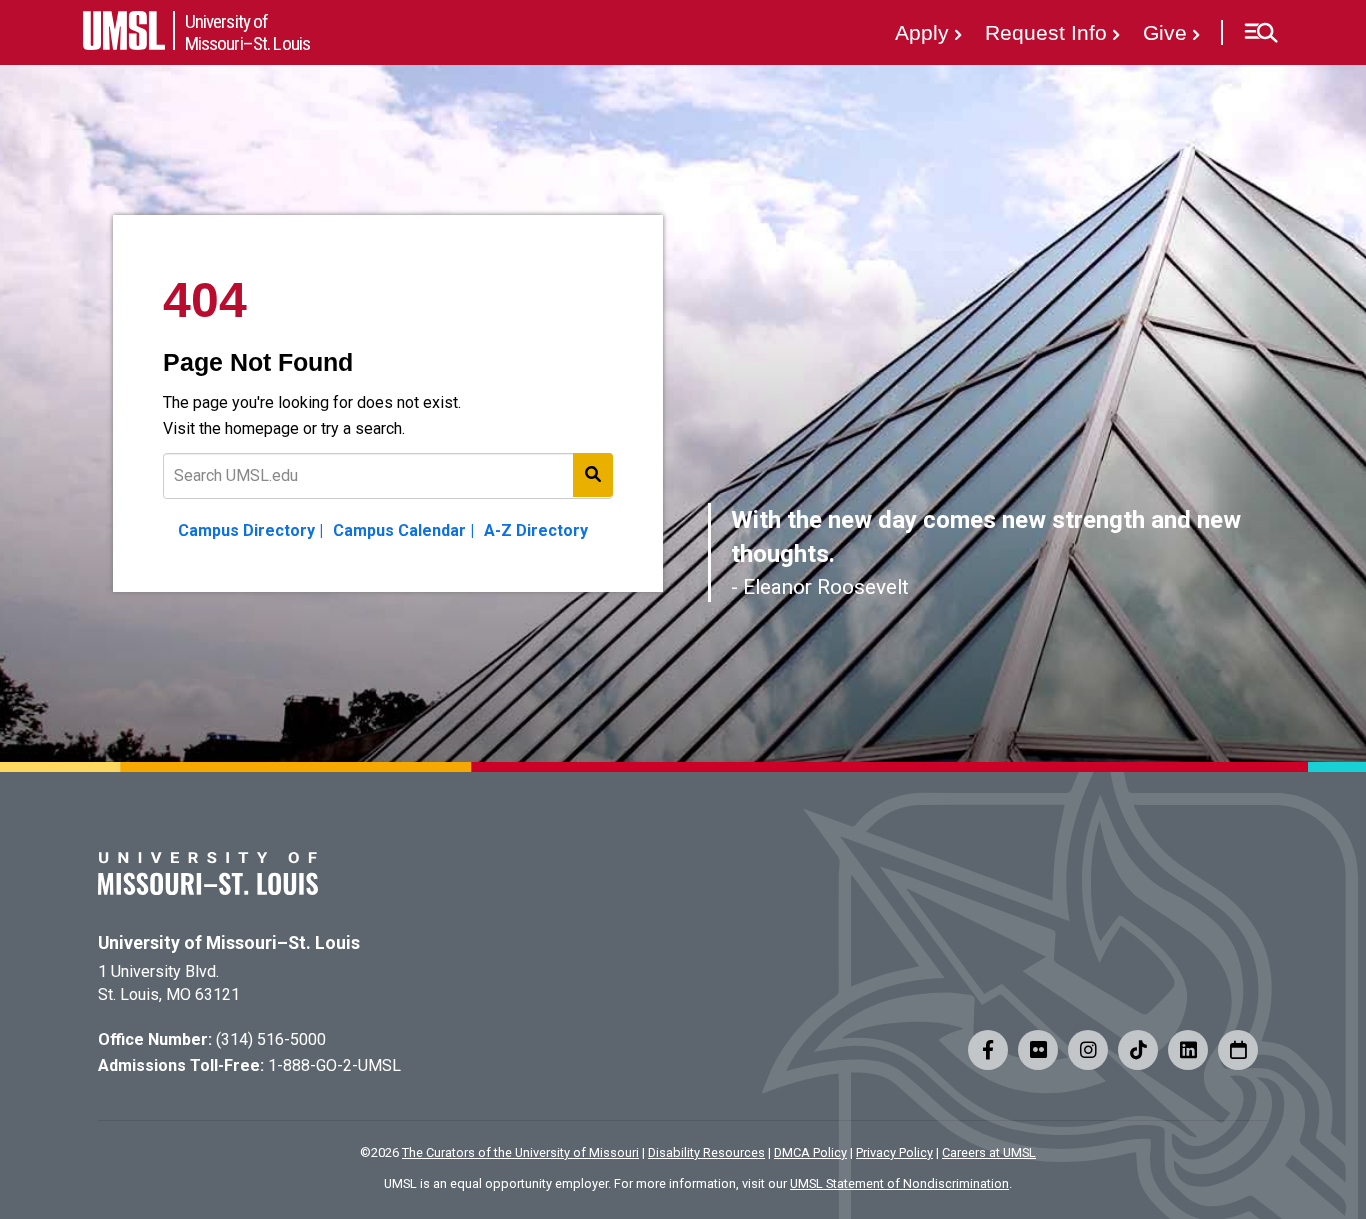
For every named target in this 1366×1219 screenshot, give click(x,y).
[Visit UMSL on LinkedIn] (1188, 1050)
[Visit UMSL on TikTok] (1138, 1050)
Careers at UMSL (989, 1152)
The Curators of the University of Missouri (520, 1152)
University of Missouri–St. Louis (229, 943)
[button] (1260, 33)
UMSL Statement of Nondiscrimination (899, 1183)
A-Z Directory (536, 530)
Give (1165, 32)
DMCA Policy (810, 1152)
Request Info (1046, 32)
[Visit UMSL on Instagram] (1088, 1050)
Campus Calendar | (403, 530)
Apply (922, 32)
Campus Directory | (250, 530)
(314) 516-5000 (271, 1039)
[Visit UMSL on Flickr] (1038, 1050)
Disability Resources (706, 1152)
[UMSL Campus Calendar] (1238, 1050)
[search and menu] (593, 475)
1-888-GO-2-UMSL (334, 1065)
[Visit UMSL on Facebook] (988, 1050)
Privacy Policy (894, 1152)
